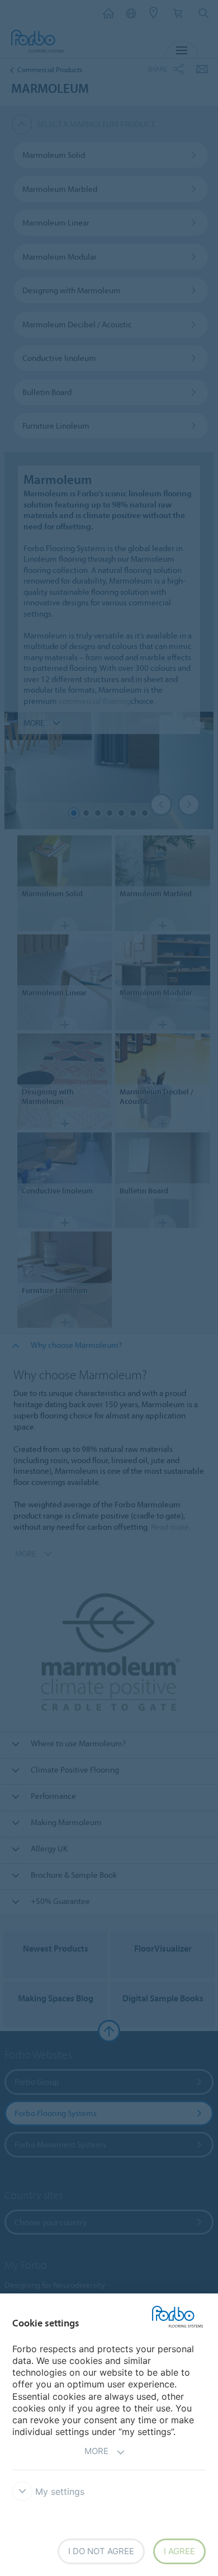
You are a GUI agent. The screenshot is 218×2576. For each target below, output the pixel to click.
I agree (179, 2551)
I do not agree (101, 2551)
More (96, 2451)
